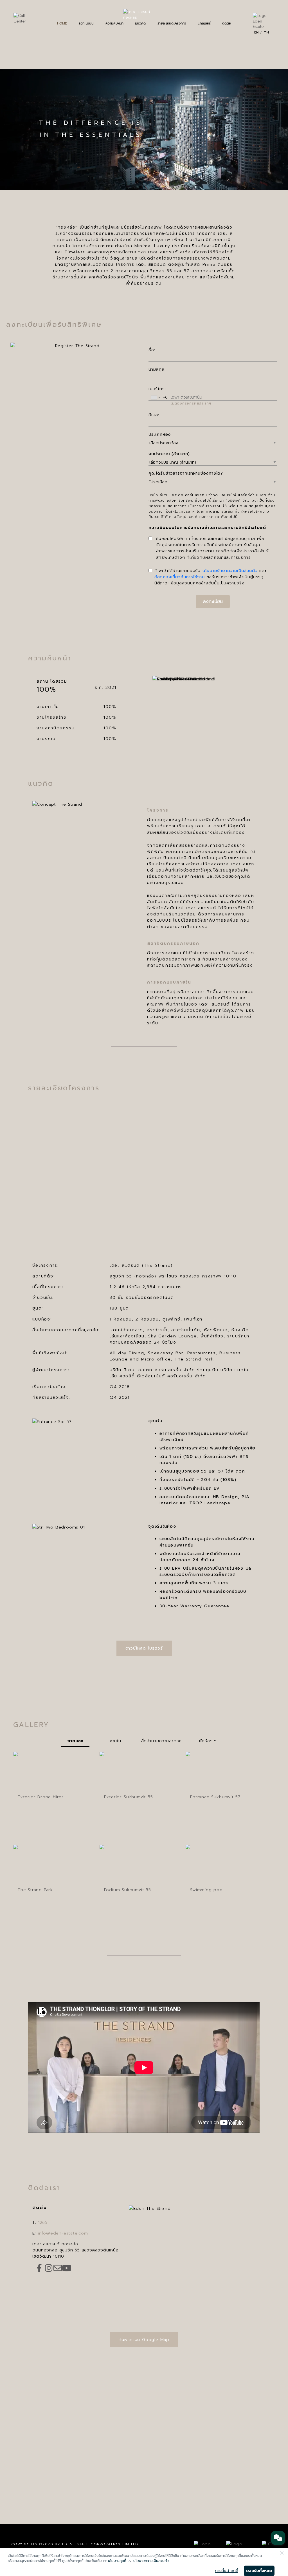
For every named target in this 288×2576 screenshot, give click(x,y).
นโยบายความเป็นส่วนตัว (151, 2561)
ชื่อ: (152, 350)
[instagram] (49, 2268)
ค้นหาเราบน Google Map (144, 2340)
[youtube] (67, 2268)
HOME (62, 23)
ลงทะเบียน (86, 23)
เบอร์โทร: (157, 389)
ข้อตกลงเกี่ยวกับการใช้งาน (180, 577)
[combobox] (155, 397)
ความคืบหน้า (114, 23)
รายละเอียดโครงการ (172, 23)
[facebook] (39, 2268)
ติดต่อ (227, 23)
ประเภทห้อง (160, 434)
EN (256, 32)
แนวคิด (140, 23)
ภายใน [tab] (115, 1741)
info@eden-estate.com (63, 2233)
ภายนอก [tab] (75, 1741)
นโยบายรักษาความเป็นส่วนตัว (230, 571)
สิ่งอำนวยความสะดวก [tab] (161, 1741)
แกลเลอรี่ (204, 23)
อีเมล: (154, 415)
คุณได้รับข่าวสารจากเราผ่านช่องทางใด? (186, 473)
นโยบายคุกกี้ (117, 2561)
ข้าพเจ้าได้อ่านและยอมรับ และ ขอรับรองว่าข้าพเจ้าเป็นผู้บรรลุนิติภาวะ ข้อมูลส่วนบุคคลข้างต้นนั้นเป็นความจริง (210, 577)
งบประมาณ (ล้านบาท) (169, 454)
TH (266, 32)
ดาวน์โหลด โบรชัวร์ (144, 1648)
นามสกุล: (157, 369)
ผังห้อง (206, 1741)
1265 (43, 2222)
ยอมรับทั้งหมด (259, 2571)
